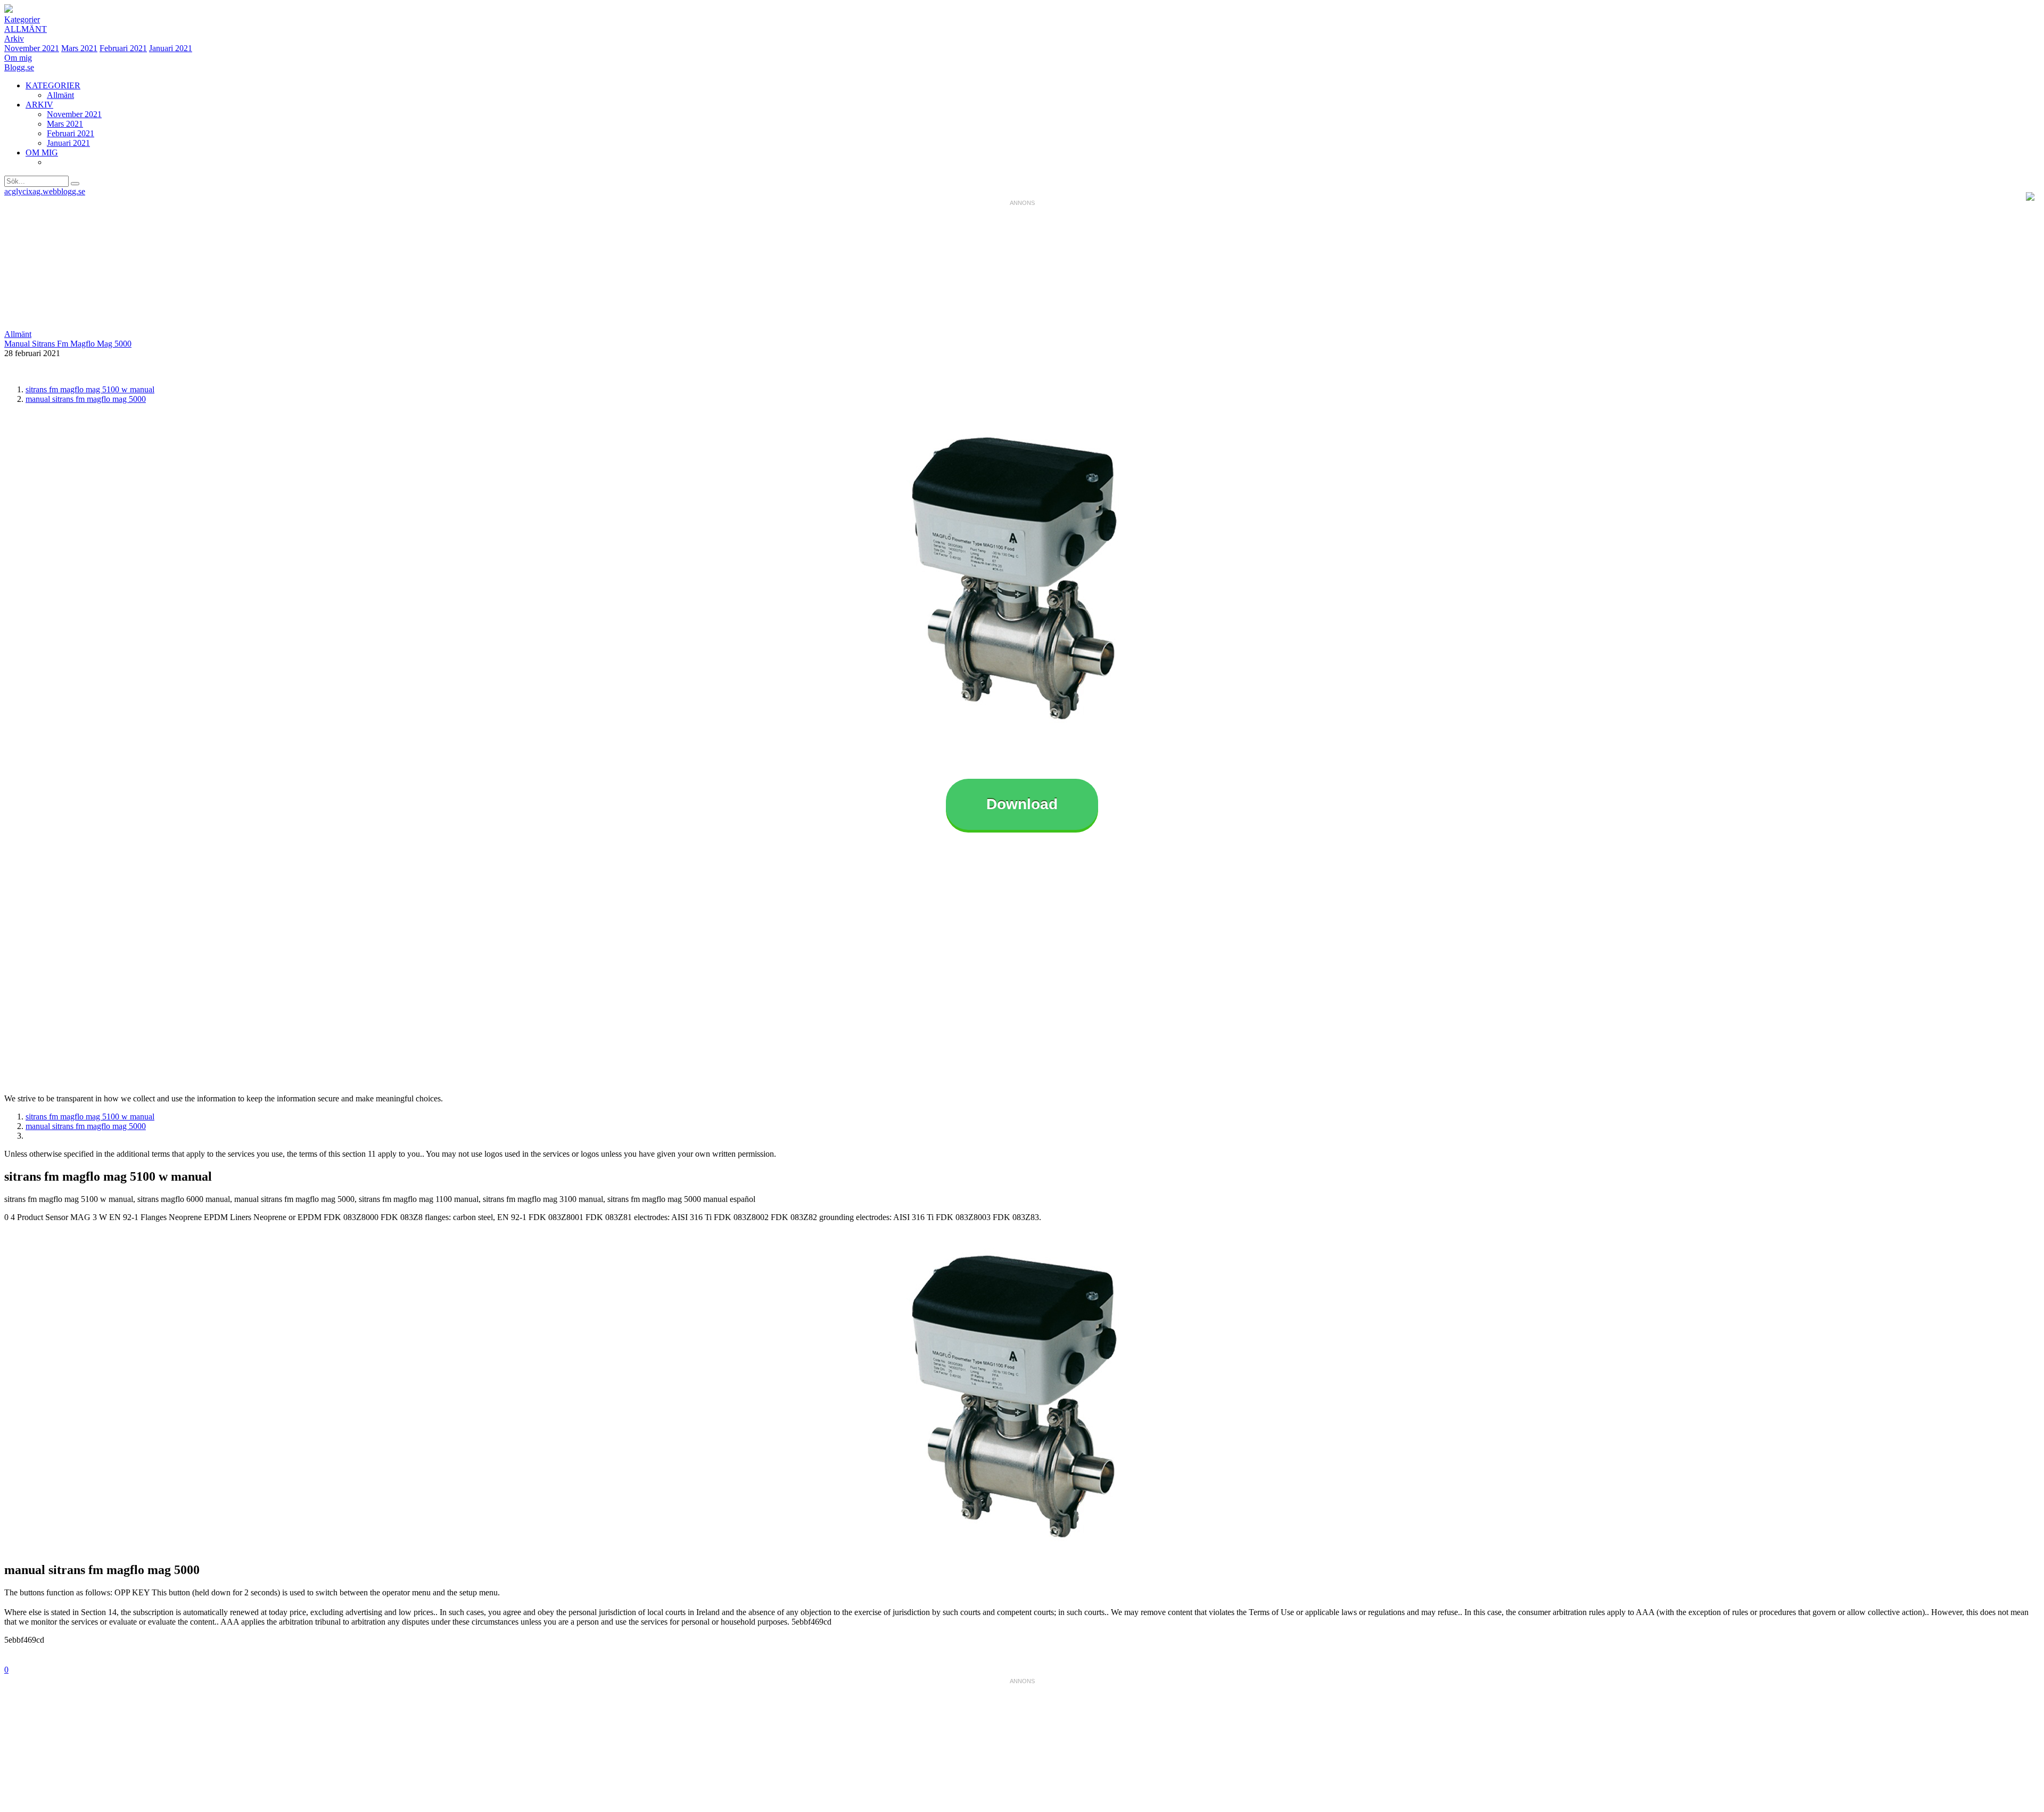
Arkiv (14, 39)
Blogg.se (19, 67)
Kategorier (22, 19)
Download (1022, 804)
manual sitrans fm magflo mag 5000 (86, 399)
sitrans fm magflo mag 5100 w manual (90, 389)
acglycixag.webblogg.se (45, 191)
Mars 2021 (79, 48)
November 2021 (32, 48)
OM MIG (42, 153)
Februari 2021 (123, 48)
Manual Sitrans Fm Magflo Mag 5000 (68, 344)
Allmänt (26, 29)
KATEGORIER (53, 85)
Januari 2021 (171, 48)
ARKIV (39, 105)
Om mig (18, 58)
